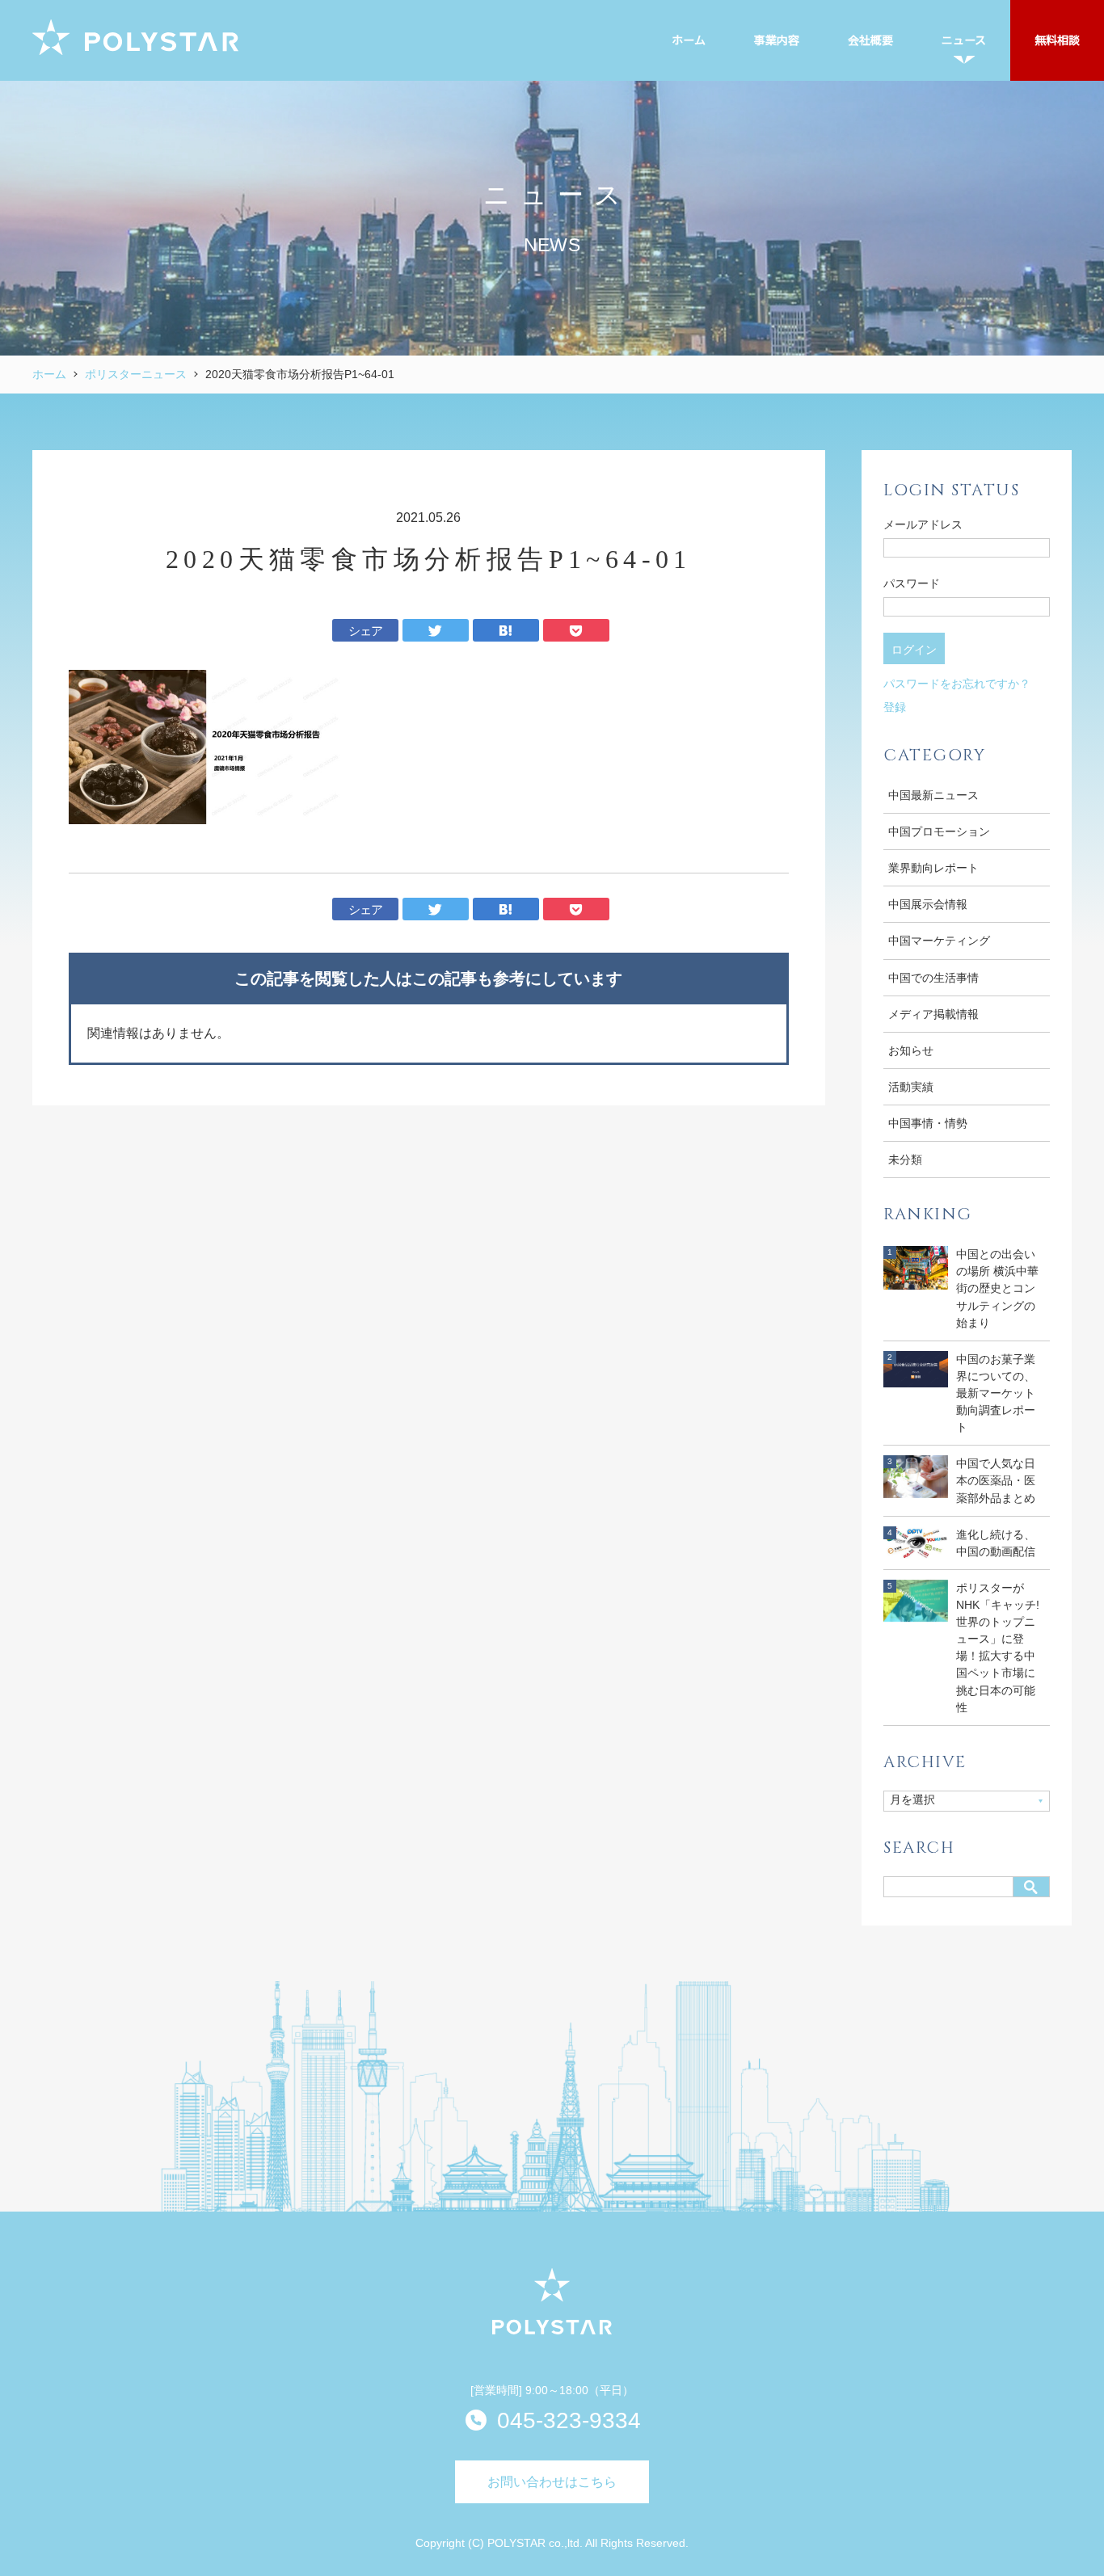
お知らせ (911, 1050)
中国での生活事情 (933, 978)
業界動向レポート (933, 868)
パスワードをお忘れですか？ (957, 684)
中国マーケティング (939, 941)
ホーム (49, 374)
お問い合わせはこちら (552, 2482)
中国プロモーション (939, 831)
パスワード (912, 583)
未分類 (905, 1160)
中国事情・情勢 (928, 1123)
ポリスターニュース (136, 374)
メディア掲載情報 (933, 1014)
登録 (895, 707)
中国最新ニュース (933, 795)
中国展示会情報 (928, 904)
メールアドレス (923, 524)
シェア (366, 631)
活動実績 (911, 1087)
